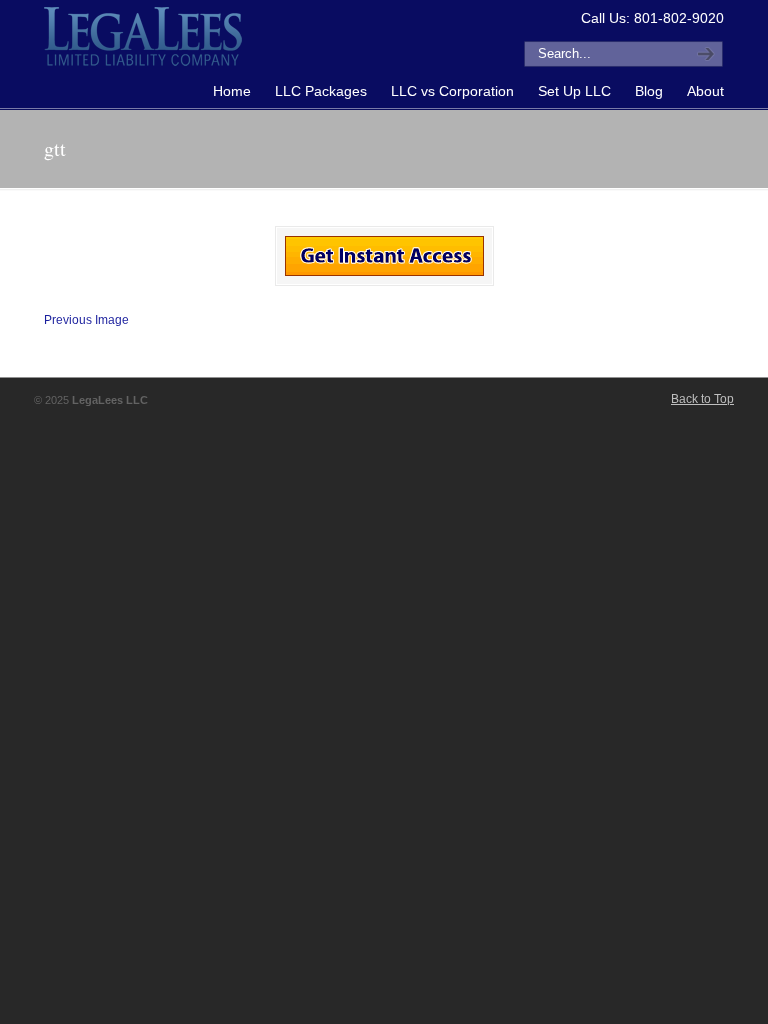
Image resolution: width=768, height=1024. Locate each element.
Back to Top (702, 399)
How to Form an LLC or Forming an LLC (144, 36)
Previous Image (86, 320)
